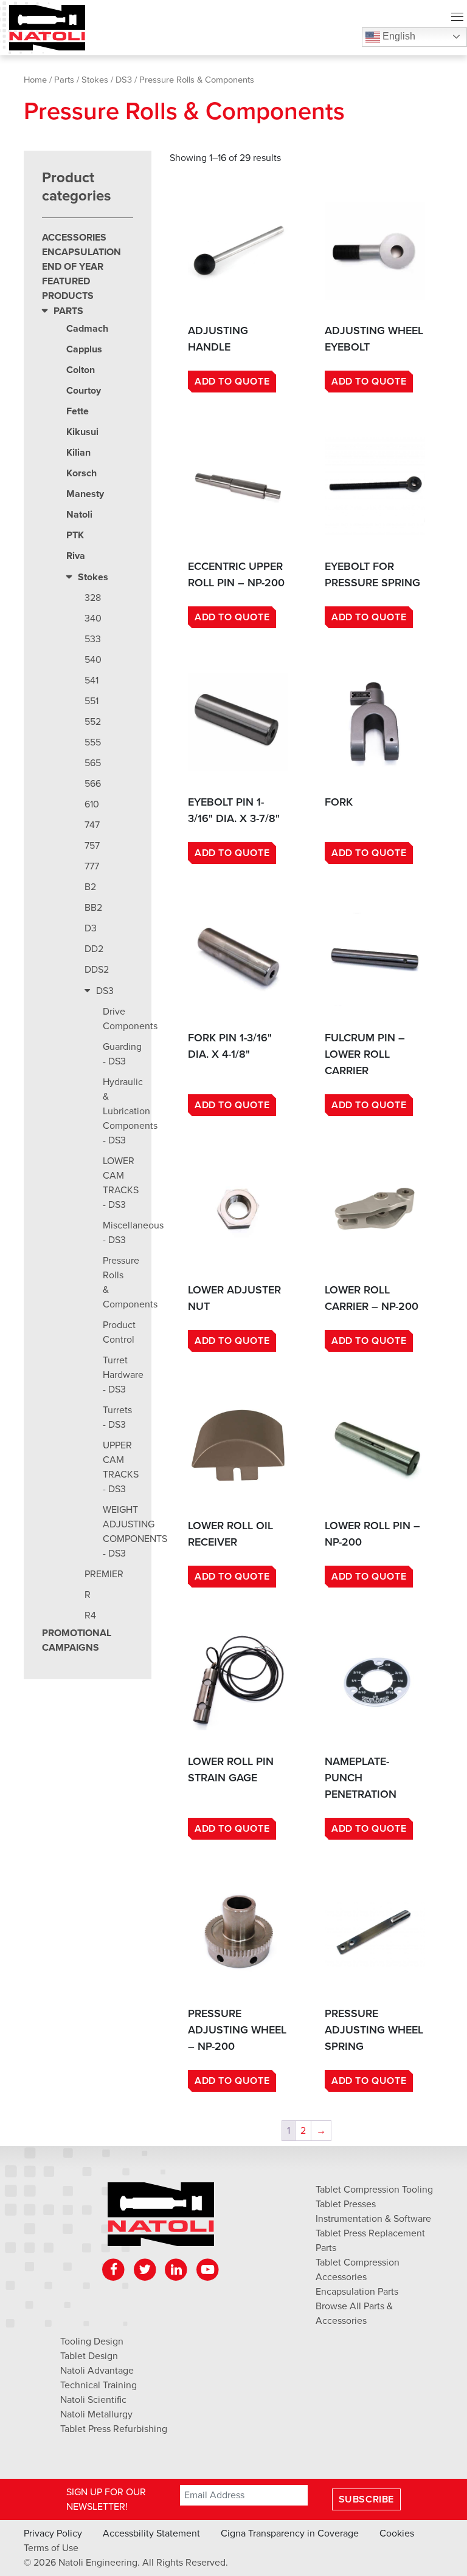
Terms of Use (51, 2548)
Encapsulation (81, 252)
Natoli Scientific (93, 2400)
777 (92, 866)
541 (92, 680)
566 (93, 784)
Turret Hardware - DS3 (118, 1375)
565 (93, 763)
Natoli (79, 515)
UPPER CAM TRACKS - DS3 (118, 1467)
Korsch (81, 473)
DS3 (124, 80)
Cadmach (87, 329)
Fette (78, 411)
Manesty (85, 494)
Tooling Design (92, 2341)
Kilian (78, 453)
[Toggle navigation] (457, 18)
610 (92, 804)
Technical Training (99, 2385)
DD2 (94, 949)
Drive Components (118, 1019)
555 (93, 742)
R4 (90, 1615)
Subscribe (366, 2499)
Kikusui (82, 432)
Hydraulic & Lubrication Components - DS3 (118, 1111)
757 (92, 846)
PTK (75, 535)
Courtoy (84, 391)
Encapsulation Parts (357, 2292)
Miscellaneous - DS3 (118, 1233)
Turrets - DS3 (117, 1417)
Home (35, 80)
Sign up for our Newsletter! (106, 2499)
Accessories (74, 238)
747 (92, 825)
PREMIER (104, 1574)
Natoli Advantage (97, 2371)
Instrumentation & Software (373, 2219)
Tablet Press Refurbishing (114, 2429)
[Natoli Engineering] (161, 2218)
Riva (76, 556)
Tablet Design (89, 2356)
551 (92, 701)
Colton (81, 370)
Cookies (397, 2533)
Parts (64, 80)
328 (93, 598)
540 (93, 660)
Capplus (84, 349)
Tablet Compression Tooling (374, 2190)
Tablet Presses (346, 2204)
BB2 (93, 908)
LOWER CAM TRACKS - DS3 (118, 1183)
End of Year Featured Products (73, 281)
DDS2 (97, 970)
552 (93, 722)
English (398, 36)
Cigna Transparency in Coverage (290, 2533)
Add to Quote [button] (232, 382)
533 (93, 639)
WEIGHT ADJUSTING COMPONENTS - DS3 (118, 1532)
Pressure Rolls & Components (118, 1283)
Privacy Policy (53, 2533)
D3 (91, 928)
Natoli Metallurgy (96, 2414)
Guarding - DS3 (118, 1054)
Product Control (118, 1332)
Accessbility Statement (151, 2533)
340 (93, 618)
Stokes (95, 80)
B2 (90, 887)
